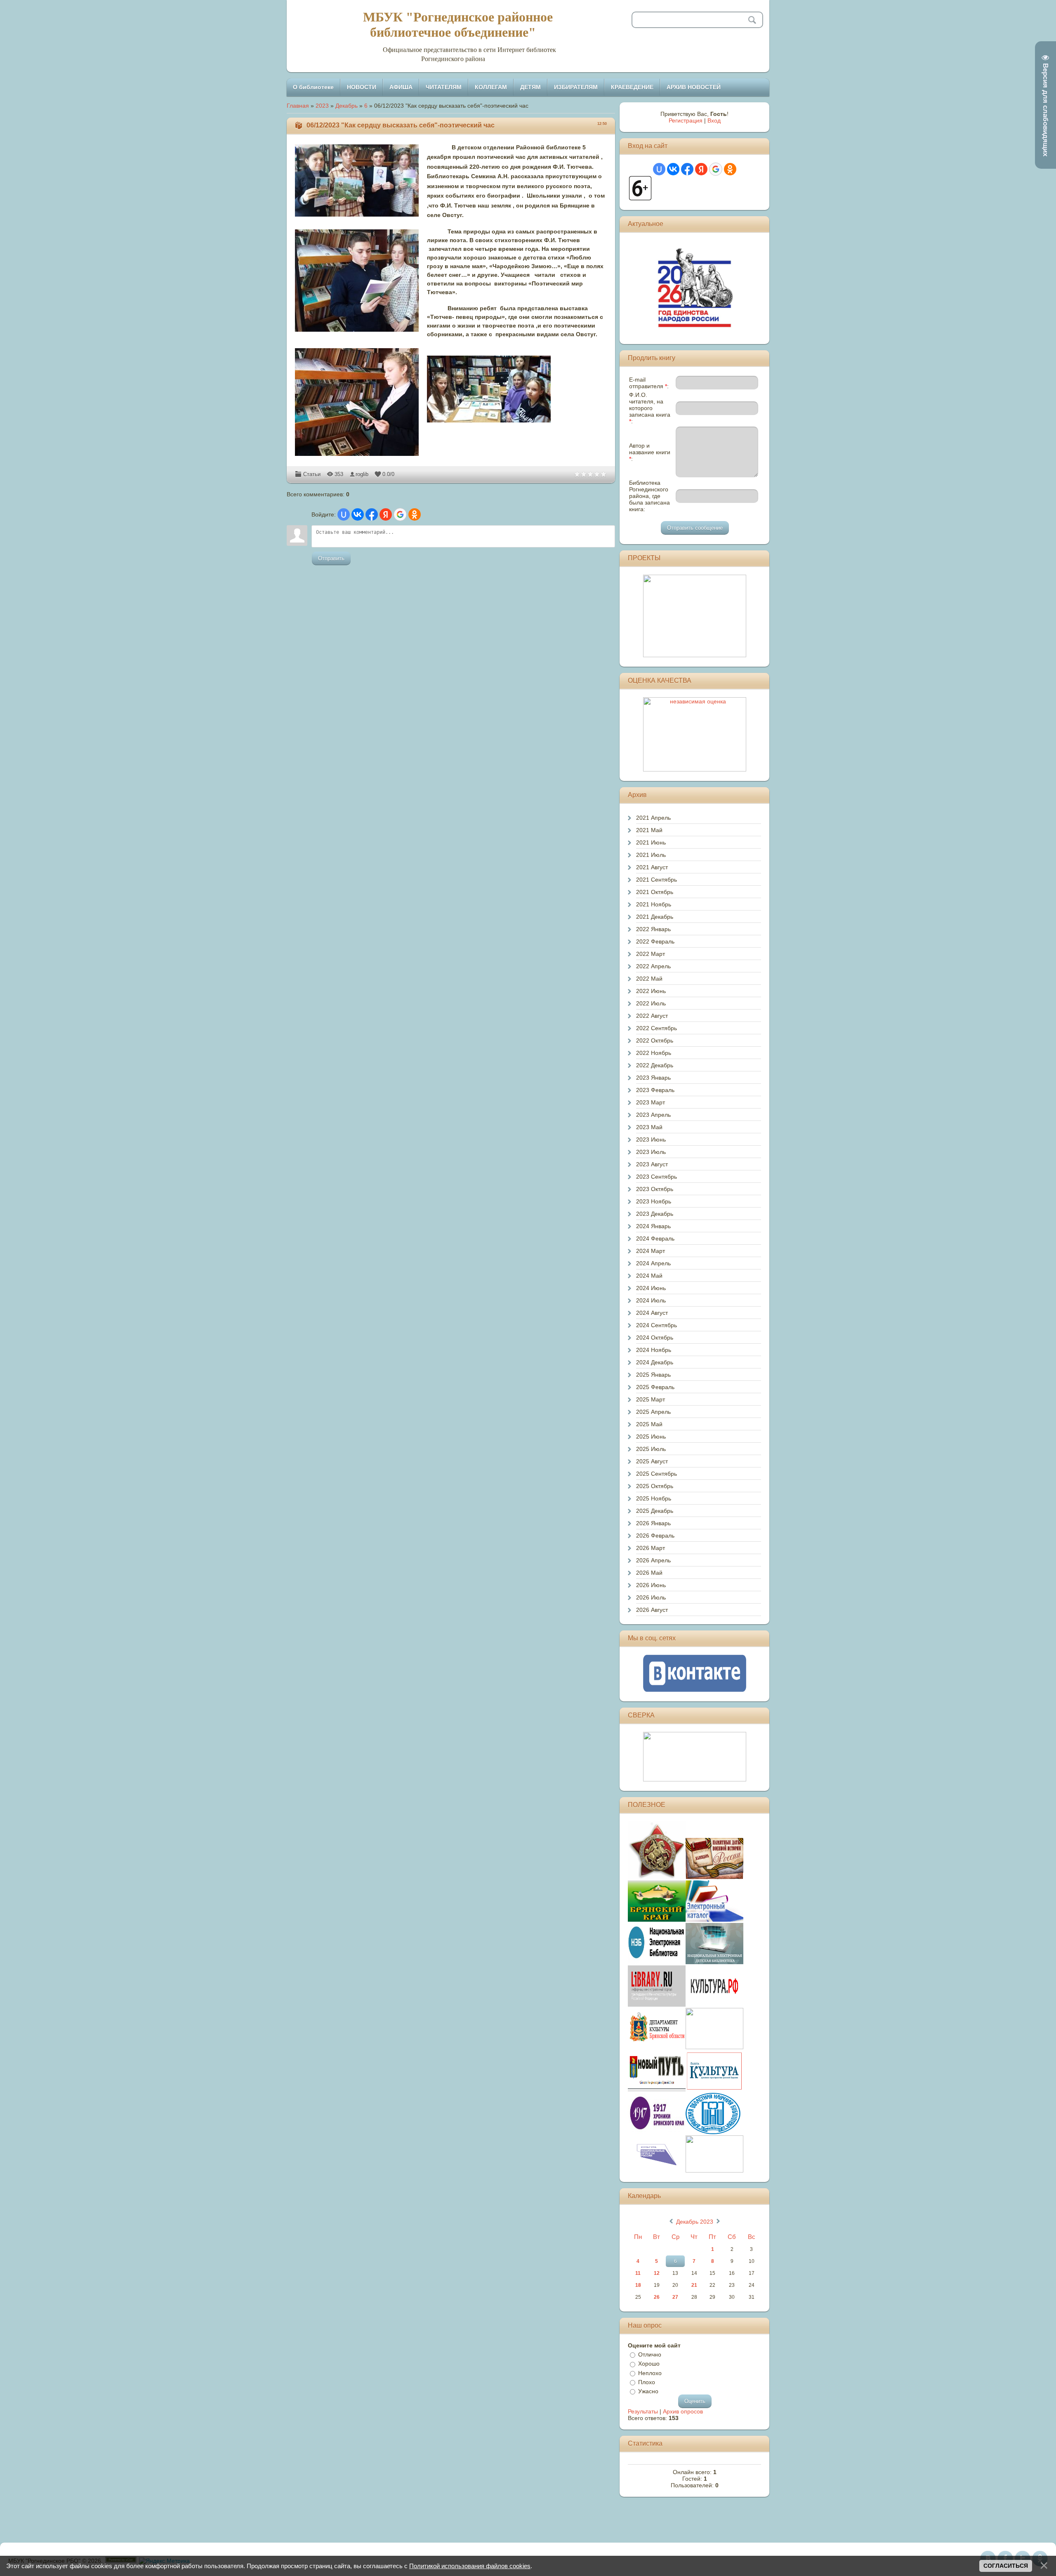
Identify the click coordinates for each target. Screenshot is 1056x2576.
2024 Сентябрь (656, 1325)
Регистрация (686, 120)
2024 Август (652, 1313)
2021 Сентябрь (656, 880)
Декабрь (346, 106)
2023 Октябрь (655, 1189)
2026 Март (651, 1548)
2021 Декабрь (655, 917)
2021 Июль (651, 855)
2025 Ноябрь (654, 1498)
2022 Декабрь (655, 1065)
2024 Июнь (651, 1288)
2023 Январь (653, 1078)
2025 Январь (653, 1375)
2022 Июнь (651, 991)
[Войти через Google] (400, 514)
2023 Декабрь (655, 1214)
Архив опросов (683, 2411)
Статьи (312, 474)
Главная (298, 106)
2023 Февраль (655, 1090)
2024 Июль (651, 1300)
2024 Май (649, 1276)
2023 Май (649, 1127)
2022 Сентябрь (656, 1028)
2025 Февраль (655, 1387)
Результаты (643, 2411)
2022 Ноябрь (654, 1053)
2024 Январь (653, 1226)
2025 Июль (651, 1449)
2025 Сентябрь (656, 1474)
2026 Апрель (653, 1560)
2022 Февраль (655, 941)
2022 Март (651, 954)
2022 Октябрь (655, 1040)
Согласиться (1006, 2566)
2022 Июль (651, 1003)
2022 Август (652, 1016)
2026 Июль (651, 1597)
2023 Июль (651, 1152)
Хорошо (649, 2364)
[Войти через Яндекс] (386, 514)
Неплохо (650, 2373)
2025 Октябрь (655, 1486)
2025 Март (651, 1399)
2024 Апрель (653, 1263)
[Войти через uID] (344, 514)
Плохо (647, 2382)
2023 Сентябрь (656, 1177)
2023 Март (651, 1102)
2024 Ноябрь (654, 1350)
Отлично (650, 2354)
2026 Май (649, 1573)
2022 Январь (653, 929)
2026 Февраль (655, 1536)
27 (675, 2297)
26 (657, 2297)
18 (638, 2285)
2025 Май (649, 1424)
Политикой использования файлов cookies (470, 2566)
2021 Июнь (651, 842)
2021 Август (652, 867)
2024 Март (651, 1251)
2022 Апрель (653, 966)
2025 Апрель (653, 1412)
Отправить (331, 558)
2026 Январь (653, 1523)
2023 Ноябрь (654, 1201)
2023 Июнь (651, 1139)
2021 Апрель (653, 818)
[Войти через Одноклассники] (415, 514)
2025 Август (652, 1461)
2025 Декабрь (655, 1511)
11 (638, 2273)
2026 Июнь (651, 1585)
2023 (322, 106)
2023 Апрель (653, 1115)
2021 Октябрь (655, 892)
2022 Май (649, 979)
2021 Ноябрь (654, 904)
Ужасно (648, 2391)
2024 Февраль (655, 1238)
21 (694, 2285)
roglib (362, 474)
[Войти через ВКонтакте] (358, 514)
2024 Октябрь (655, 1338)
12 (657, 2273)
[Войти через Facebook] (372, 514)
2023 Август (652, 1164)
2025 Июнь (651, 1437)
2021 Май (649, 830)
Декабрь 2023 (695, 2222)
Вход (714, 120)
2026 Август (652, 1610)
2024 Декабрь (655, 1362)
